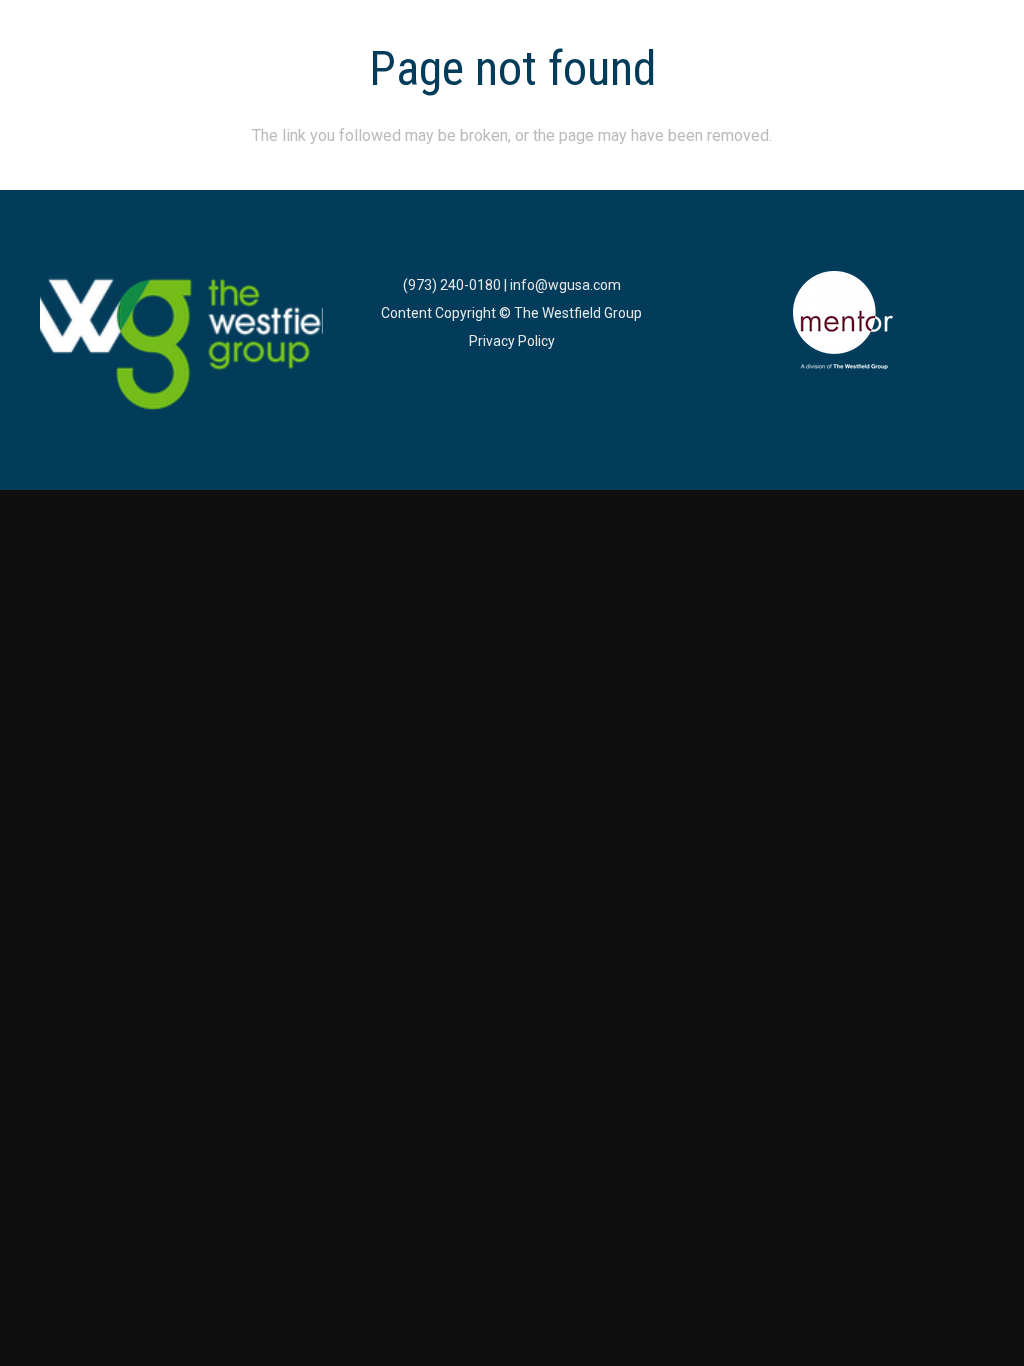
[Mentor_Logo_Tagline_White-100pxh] (842, 321)
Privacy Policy (512, 341)
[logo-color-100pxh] (181, 346)
